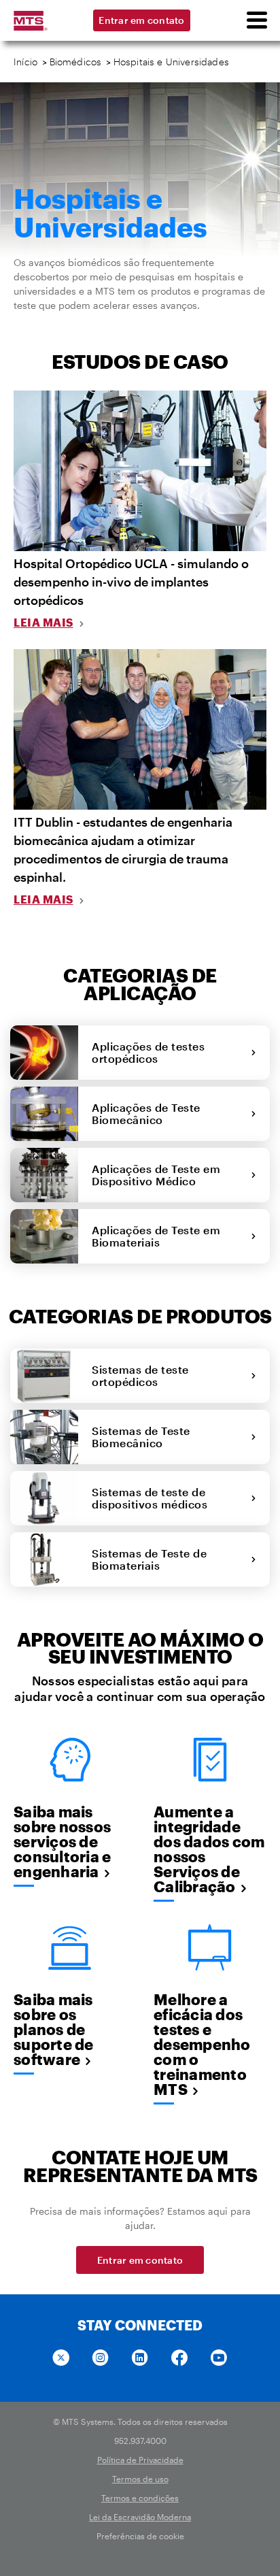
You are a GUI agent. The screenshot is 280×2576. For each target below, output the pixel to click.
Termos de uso (140, 2479)
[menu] (256, 20)
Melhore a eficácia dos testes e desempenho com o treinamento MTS (202, 2044)
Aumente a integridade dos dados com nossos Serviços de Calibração (209, 1849)
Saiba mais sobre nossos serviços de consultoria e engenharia (62, 1841)
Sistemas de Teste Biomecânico (141, 1437)
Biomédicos (76, 62)
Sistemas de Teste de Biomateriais (149, 1559)
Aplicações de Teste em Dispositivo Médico (156, 1175)
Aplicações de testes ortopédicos (148, 1052)
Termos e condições (140, 2498)
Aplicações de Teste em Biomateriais (156, 1236)
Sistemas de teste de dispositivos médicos (153, 1498)
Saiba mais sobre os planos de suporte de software (54, 2029)
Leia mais (43, 622)
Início (25, 62)
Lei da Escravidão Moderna (140, 2517)
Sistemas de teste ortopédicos (140, 1375)
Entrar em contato (141, 20)
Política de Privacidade (140, 2460)
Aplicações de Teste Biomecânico (146, 1113)
